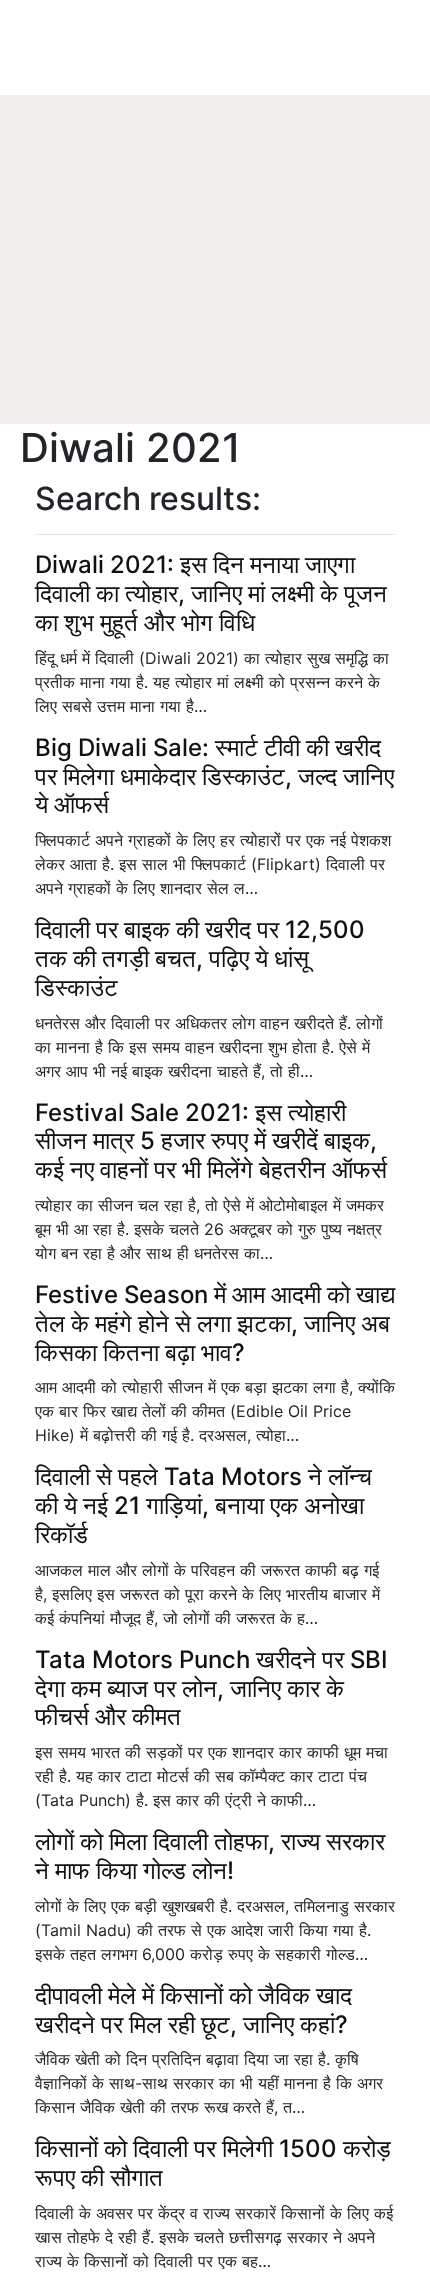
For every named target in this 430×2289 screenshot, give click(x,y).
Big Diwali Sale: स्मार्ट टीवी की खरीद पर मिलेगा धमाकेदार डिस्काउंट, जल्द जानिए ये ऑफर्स (214, 776)
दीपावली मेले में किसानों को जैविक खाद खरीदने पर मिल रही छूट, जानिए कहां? (193, 2010)
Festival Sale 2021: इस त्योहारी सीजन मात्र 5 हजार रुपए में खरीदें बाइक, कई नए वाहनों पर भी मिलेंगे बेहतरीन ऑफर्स (211, 1141)
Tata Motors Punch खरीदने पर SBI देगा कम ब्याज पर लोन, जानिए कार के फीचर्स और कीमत (211, 1688)
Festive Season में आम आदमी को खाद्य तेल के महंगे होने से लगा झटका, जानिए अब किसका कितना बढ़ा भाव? (215, 1323)
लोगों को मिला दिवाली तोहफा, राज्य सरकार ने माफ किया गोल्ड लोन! (210, 1856)
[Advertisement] (210, 290)
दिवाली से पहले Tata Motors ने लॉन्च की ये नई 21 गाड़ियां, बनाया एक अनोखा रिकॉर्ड (203, 1505)
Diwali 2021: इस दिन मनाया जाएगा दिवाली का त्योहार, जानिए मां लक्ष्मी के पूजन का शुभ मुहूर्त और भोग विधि (211, 593)
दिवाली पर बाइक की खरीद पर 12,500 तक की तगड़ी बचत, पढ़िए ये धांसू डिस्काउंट (200, 958)
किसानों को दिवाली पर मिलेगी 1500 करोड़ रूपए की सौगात (213, 2163)
